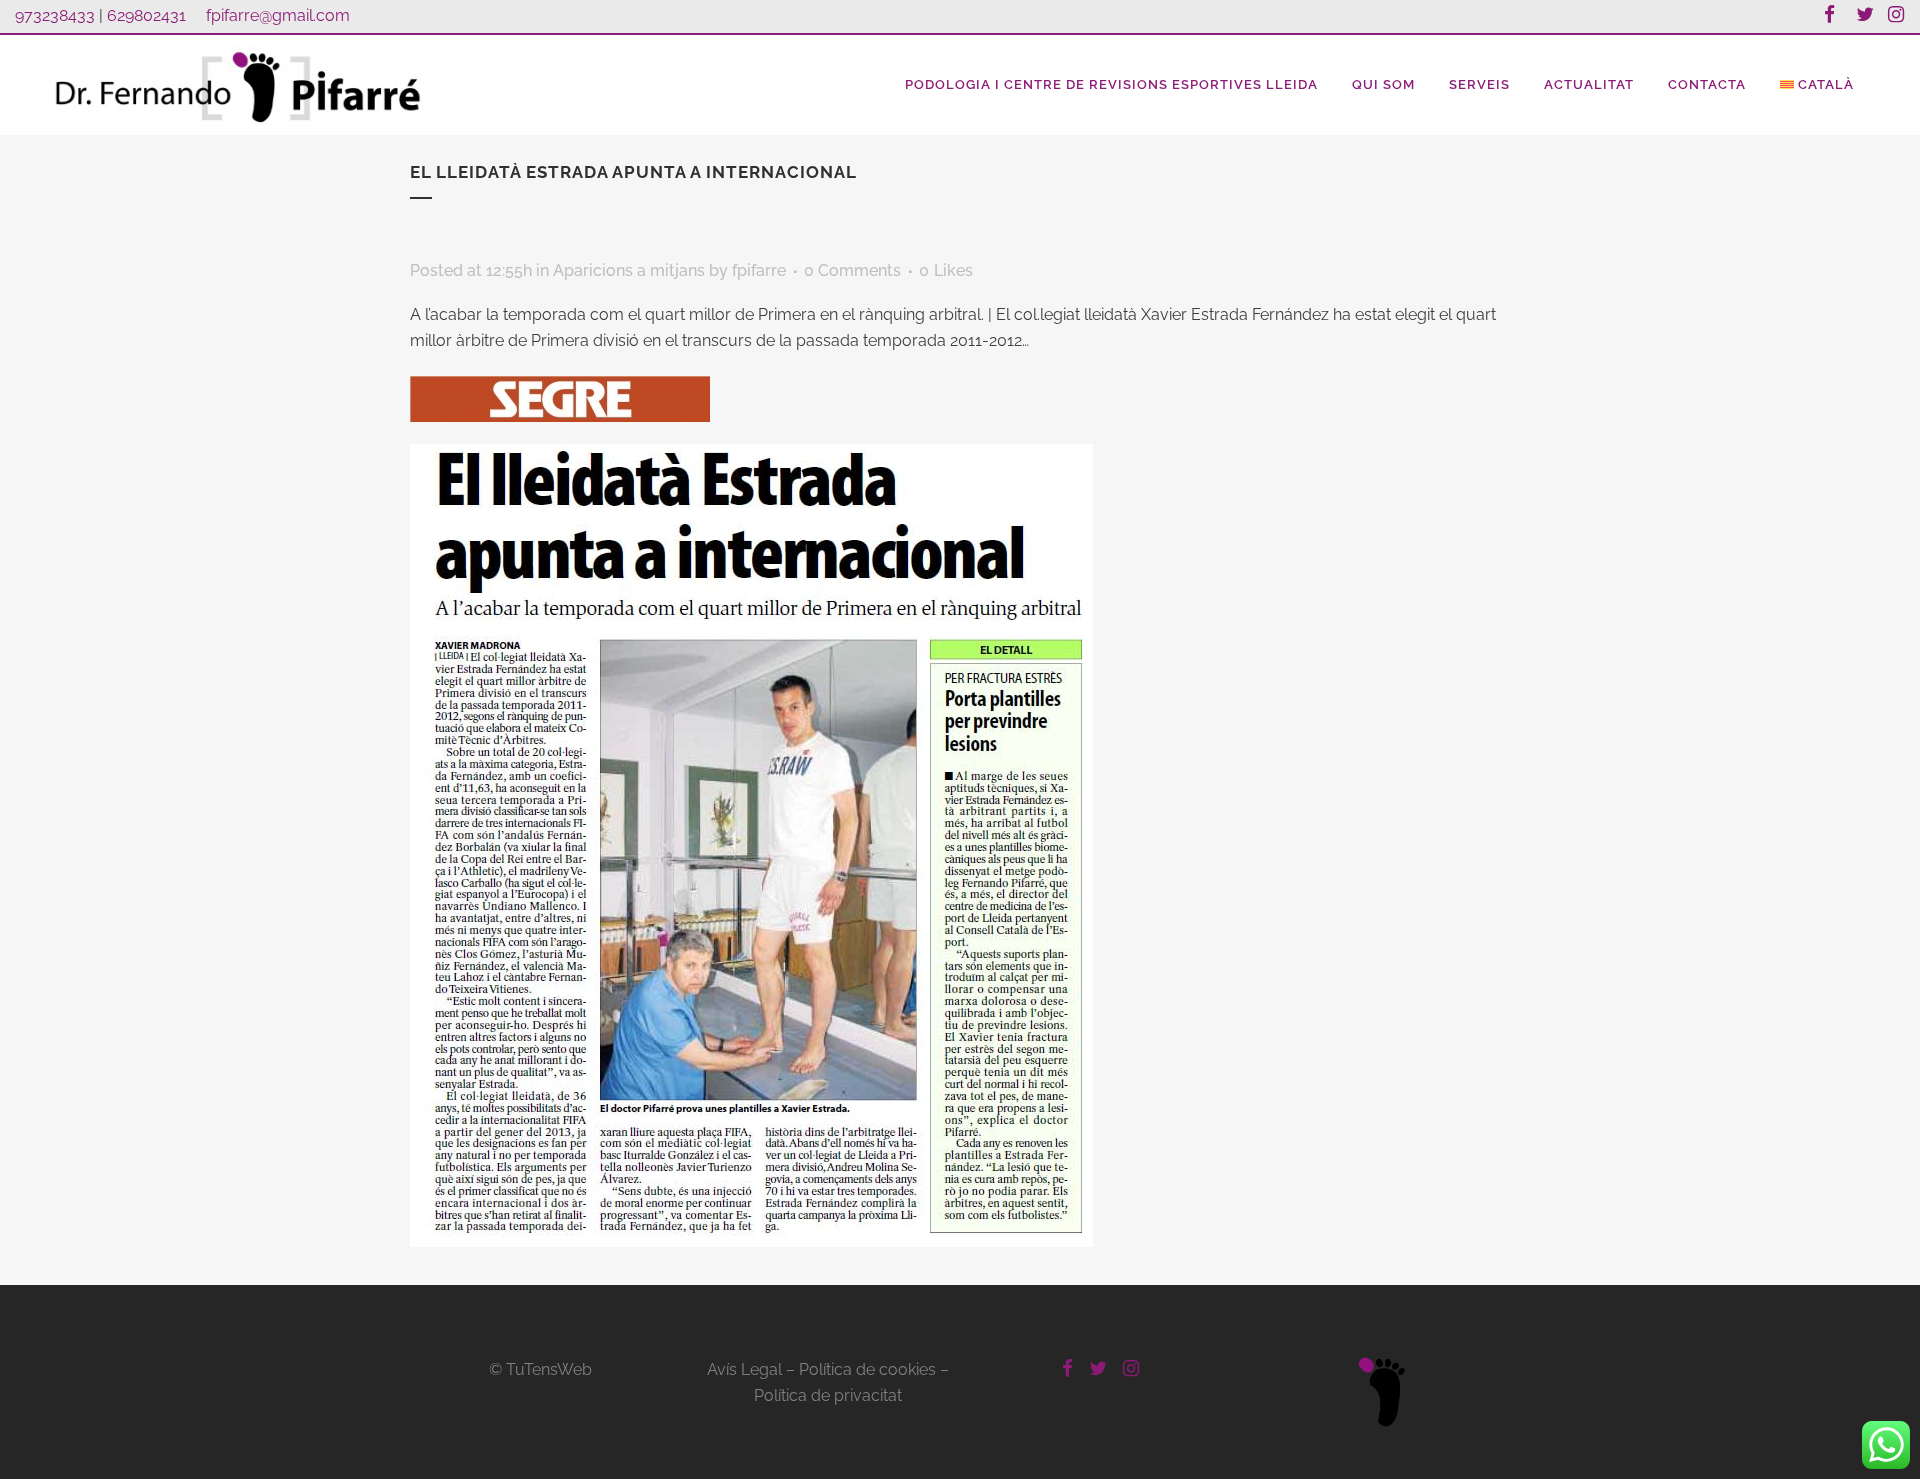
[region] (960, 1422)
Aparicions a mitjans (629, 270)
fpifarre (759, 270)
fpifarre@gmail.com (278, 15)
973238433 (55, 15)
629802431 (146, 15)
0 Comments (852, 270)
